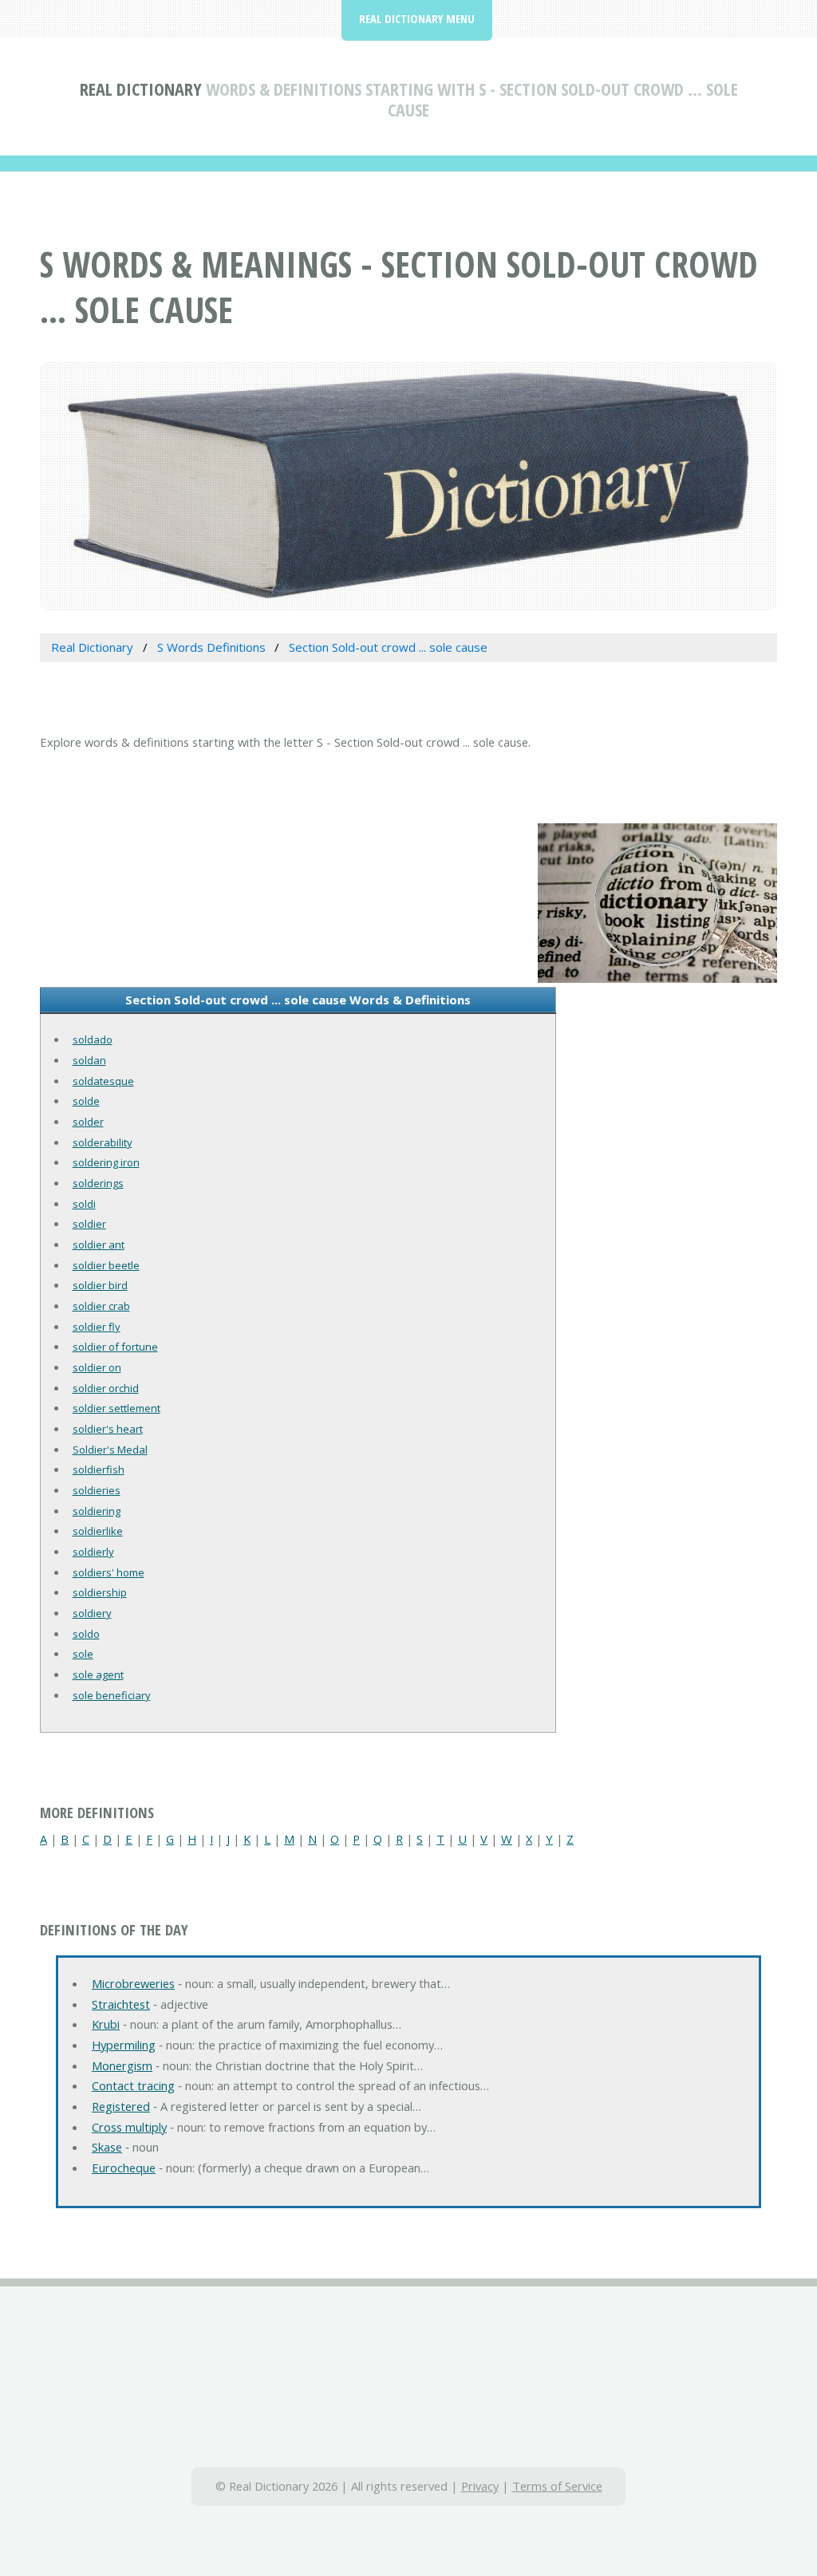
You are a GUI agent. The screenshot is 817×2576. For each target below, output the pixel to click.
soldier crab (101, 1306)
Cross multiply (129, 2127)
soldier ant (99, 1245)
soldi (84, 1204)
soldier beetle (106, 1265)
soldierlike (98, 1531)
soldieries (97, 1490)
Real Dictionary (141, 89)
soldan (89, 1060)
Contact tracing (133, 2085)
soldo (86, 1634)
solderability (103, 1142)
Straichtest (121, 2004)
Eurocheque (124, 2168)
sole (83, 1654)
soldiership (100, 1592)
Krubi (106, 2024)
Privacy (480, 2486)
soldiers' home (109, 1572)
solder (88, 1122)
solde (86, 1101)
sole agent (98, 1675)
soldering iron (106, 1162)
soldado (93, 1039)
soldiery (92, 1613)
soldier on (97, 1367)
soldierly (93, 1552)
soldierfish (99, 1469)
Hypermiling (124, 2045)
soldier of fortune (115, 1347)
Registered (121, 2106)
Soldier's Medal (110, 1450)
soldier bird (100, 1285)
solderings (98, 1183)
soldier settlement (116, 1408)
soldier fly (97, 1327)
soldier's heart (108, 1429)
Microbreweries (133, 1983)
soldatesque (103, 1081)
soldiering (97, 1511)
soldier (89, 1224)
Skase (107, 2147)
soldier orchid (106, 1388)
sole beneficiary (112, 1695)
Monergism (122, 2065)
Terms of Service (557, 2486)
